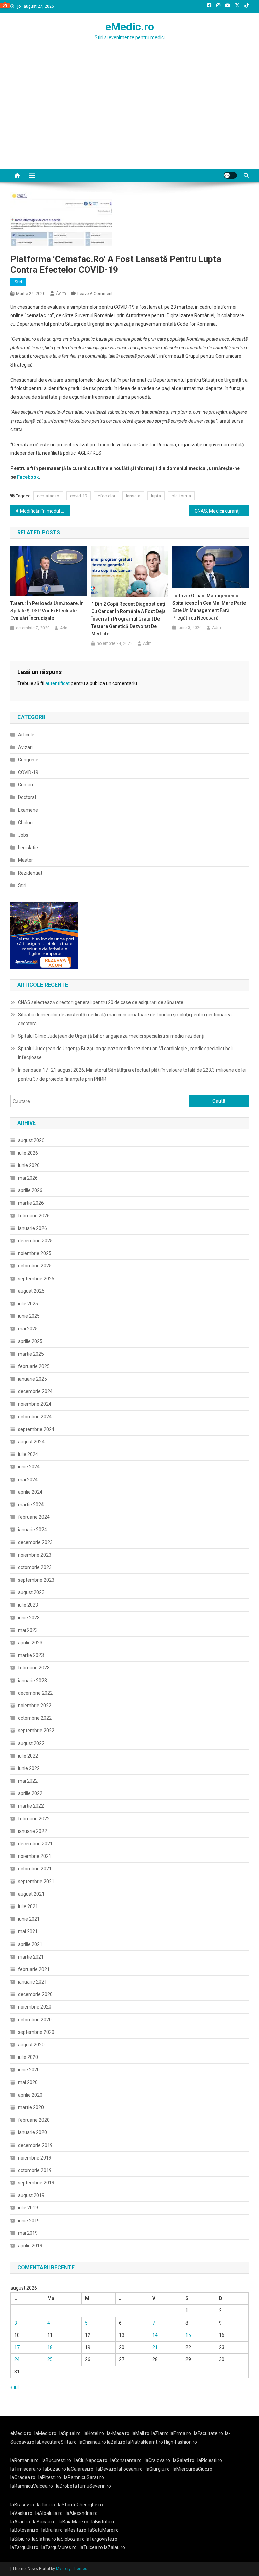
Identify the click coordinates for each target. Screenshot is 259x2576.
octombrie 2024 (35, 1417)
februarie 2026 (34, 1216)
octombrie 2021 (35, 1869)
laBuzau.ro (55, 2469)
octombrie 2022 (35, 1718)
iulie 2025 (28, 1304)
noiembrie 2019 (35, 2158)
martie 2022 (31, 1806)
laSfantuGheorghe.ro (80, 2505)
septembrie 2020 (36, 2032)
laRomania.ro (25, 2460)
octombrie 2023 (35, 1567)
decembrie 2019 (35, 2145)
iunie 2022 (29, 1768)
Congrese (28, 760)
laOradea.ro (23, 2477)
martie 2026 (31, 1203)
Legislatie (28, 848)
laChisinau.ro (92, 2442)
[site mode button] (230, 175)
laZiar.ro (161, 2433)
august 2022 (31, 1743)
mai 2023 (28, 1630)
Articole (26, 735)
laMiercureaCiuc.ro (193, 2469)
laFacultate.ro (208, 2433)
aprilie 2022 (30, 1793)
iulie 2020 (28, 2057)
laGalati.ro (184, 2460)
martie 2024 (31, 1505)
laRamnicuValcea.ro (32, 2486)
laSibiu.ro (20, 2539)
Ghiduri (25, 823)
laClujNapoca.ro (91, 2460)
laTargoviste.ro (102, 2539)
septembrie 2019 (36, 2183)
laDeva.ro (106, 2469)
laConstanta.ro (126, 2460)
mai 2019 (28, 2233)
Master (25, 860)
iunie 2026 (29, 1165)
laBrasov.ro (22, 2505)
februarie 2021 (34, 1969)
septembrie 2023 (36, 1580)
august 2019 (31, 2195)
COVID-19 (28, 772)
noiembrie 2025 (35, 1253)
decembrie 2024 (35, 1391)
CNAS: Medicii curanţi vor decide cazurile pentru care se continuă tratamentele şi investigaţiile (222, 511)
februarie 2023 (34, 1668)
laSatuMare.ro (104, 2530)
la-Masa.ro (118, 2433)
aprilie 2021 (30, 1944)
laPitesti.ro (50, 2477)
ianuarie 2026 (32, 1228)
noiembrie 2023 (35, 1555)
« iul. (15, 2387)
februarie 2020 (34, 2120)
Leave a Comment (95, 293)
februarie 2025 (34, 1366)
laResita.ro (75, 2530)
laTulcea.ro (92, 2547)
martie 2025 (31, 1354)
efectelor (107, 496)
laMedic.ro (46, 2433)
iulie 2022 (28, 1756)
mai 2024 (28, 1480)
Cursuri (25, 785)
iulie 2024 (28, 1454)
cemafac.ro (48, 496)
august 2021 (31, 1894)
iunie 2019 (29, 2221)
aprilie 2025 (30, 1341)
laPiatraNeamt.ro (145, 2442)
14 (155, 2335)
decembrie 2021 (35, 1844)
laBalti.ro (116, 2442)
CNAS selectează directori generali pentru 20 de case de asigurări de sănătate (101, 1002)
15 (188, 2335)
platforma (181, 496)
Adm (61, 293)
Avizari (25, 747)
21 (155, 2347)
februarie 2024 (34, 1517)
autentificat (57, 683)
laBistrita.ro (104, 2522)
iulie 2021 (28, 1906)
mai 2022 (28, 1781)
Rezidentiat (30, 873)
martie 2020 (31, 2107)
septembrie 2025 (36, 1279)
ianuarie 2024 (32, 1530)
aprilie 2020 (30, 2095)
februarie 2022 (34, 1819)
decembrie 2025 (35, 1241)
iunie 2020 (29, 2070)
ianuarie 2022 (32, 1831)
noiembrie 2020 (35, 2007)
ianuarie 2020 (32, 2132)
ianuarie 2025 (32, 1379)
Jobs (23, 835)
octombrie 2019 (35, 2170)
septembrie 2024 (36, 1429)
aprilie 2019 (30, 2246)
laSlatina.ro (44, 2539)
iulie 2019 (28, 2208)
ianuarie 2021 (32, 1982)
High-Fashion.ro (180, 2442)
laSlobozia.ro (71, 2539)
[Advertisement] (129, 118)
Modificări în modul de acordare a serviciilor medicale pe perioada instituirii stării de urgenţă (45, 511)
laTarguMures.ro (59, 2547)
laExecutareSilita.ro (56, 2442)
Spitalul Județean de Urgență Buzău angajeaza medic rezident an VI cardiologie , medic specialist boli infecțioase (125, 1053)
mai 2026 (28, 1178)
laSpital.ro (70, 2433)
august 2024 (31, 1442)
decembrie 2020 (35, 1994)
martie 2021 (31, 1957)
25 (50, 2359)
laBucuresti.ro (56, 2460)
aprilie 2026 (30, 1190)
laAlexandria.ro (82, 2513)
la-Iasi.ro (46, 2505)
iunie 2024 (29, 1467)
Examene (28, 810)
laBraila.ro (52, 2530)
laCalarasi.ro (80, 2469)
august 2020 (31, 2045)
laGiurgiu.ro (159, 2469)
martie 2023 (31, 1655)
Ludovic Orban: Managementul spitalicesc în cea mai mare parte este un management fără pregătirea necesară (209, 607)
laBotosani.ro (24, 2530)
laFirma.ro (180, 2433)
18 (50, 2347)
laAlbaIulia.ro (49, 2513)
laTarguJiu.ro (26, 2547)
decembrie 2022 (35, 1693)
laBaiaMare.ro (74, 2522)
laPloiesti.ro (210, 2460)
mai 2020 (28, 2082)
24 (17, 2359)
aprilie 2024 (30, 1492)
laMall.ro (140, 2433)
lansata (133, 496)
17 (17, 2347)
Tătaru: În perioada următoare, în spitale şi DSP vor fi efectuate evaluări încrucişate (47, 611)
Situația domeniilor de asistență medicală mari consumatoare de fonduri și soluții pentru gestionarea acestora (125, 1019)
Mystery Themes (72, 2569)
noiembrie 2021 (35, 1856)
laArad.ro (20, 2522)
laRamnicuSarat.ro (84, 2477)
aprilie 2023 (30, 1643)
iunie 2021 (29, 1919)
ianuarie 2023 (32, 1681)
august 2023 (31, 1592)
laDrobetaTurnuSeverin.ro (83, 2486)
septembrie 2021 (36, 1882)
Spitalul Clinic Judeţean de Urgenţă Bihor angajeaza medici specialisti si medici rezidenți (111, 1036)
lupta (156, 496)
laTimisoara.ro (26, 2469)
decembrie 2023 (35, 1542)
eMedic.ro (130, 27)
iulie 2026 (28, 1153)
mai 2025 (28, 1329)
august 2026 (31, 1140)
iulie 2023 (28, 1605)
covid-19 (79, 496)
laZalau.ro (114, 2547)
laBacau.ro (44, 2522)
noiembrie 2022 (35, 1706)
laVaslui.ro (23, 2513)
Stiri (18, 282)
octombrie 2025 (35, 1266)
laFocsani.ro (129, 2469)
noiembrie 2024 (35, 1404)
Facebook (28, 477)
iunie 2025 (29, 1316)
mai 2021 (28, 1931)
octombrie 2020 (35, 2020)
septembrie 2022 (36, 1731)
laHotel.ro (94, 2433)
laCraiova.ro (157, 2460)
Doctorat (27, 797)
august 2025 (31, 1291)
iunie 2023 (29, 1618)
